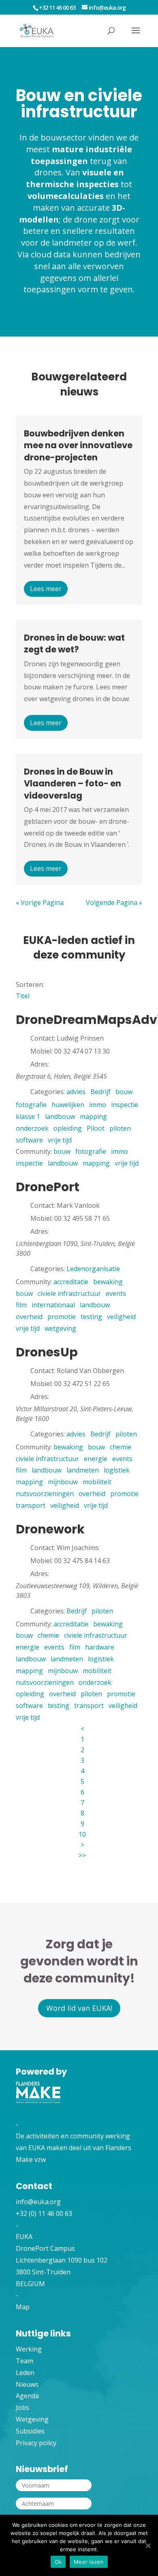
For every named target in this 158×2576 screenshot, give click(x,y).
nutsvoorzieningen (45, 1494)
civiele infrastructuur (69, 1293)
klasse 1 (28, 1116)
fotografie (31, 1105)
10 (82, 1834)
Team (25, 2361)
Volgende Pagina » (114, 903)
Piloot (96, 1128)
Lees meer (46, 589)
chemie (121, 1447)
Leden (25, 2373)
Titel (23, 996)
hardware (100, 1647)
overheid (29, 1317)
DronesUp (47, 1352)
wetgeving (60, 1328)
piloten (120, 1128)
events (116, 1293)
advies (76, 1092)
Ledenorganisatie (93, 1269)
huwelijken (68, 1105)
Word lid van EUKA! (79, 2008)
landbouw (60, 1116)
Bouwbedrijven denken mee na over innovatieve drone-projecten (78, 445)
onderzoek (32, 1128)
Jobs (22, 2408)
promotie (62, 1317)
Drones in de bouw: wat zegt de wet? (74, 643)
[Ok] (148, 2546)
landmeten (83, 1470)
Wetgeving (32, 2419)
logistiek (117, 1470)
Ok (58, 2562)
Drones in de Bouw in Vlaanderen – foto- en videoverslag (73, 784)
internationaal (53, 1305)
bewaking (108, 1282)
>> (82, 1855)
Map (23, 2307)
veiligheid (121, 1317)
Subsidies (30, 2431)
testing (91, 1317)
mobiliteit (97, 1482)
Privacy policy (36, 2443)
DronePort (48, 1187)
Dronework (50, 1529)
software (29, 1140)
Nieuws (27, 2384)
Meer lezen (89, 2562)
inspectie (125, 1105)
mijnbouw (63, 1482)
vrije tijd (60, 1140)
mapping (93, 1116)
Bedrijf (100, 1092)
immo (98, 1105)
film (21, 1305)
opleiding (68, 1128)
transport (31, 1505)
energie (96, 1459)
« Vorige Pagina (40, 903)
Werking (29, 2349)
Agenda (27, 2396)
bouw (124, 1092)
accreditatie (71, 1282)
